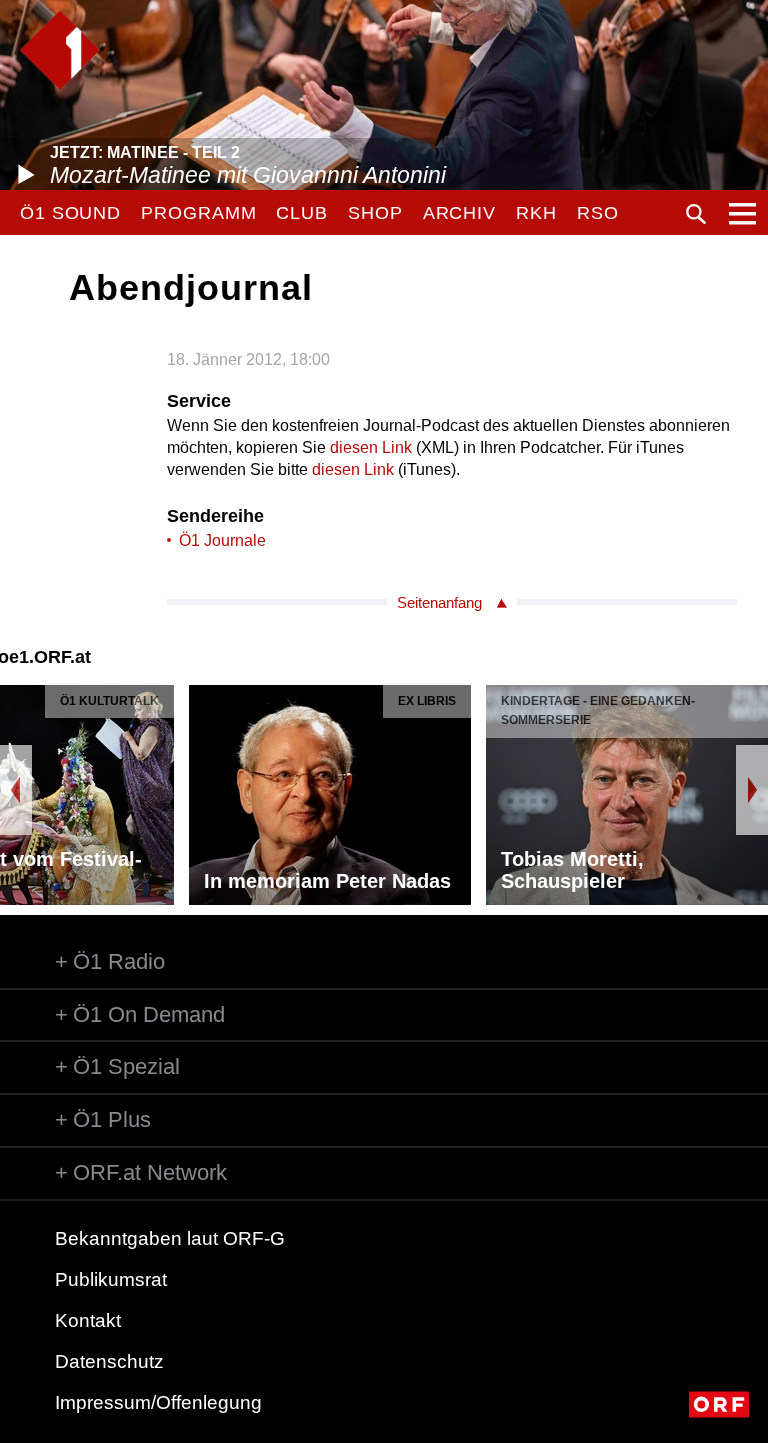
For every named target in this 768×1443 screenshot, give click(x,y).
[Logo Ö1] (60, 50)
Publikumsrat (111, 1279)
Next (752, 790)
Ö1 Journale (222, 540)
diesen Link (371, 447)
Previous (16, 790)
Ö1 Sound (70, 213)
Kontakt (88, 1320)
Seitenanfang (439, 602)
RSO (598, 213)
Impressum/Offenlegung (158, 1402)
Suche (696, 214)
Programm (198, 213)
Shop (375, 213)
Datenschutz (109, 1361)
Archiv (459, 213)
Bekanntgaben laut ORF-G (170, 1238)
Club (302, 213)
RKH (536, 213)
